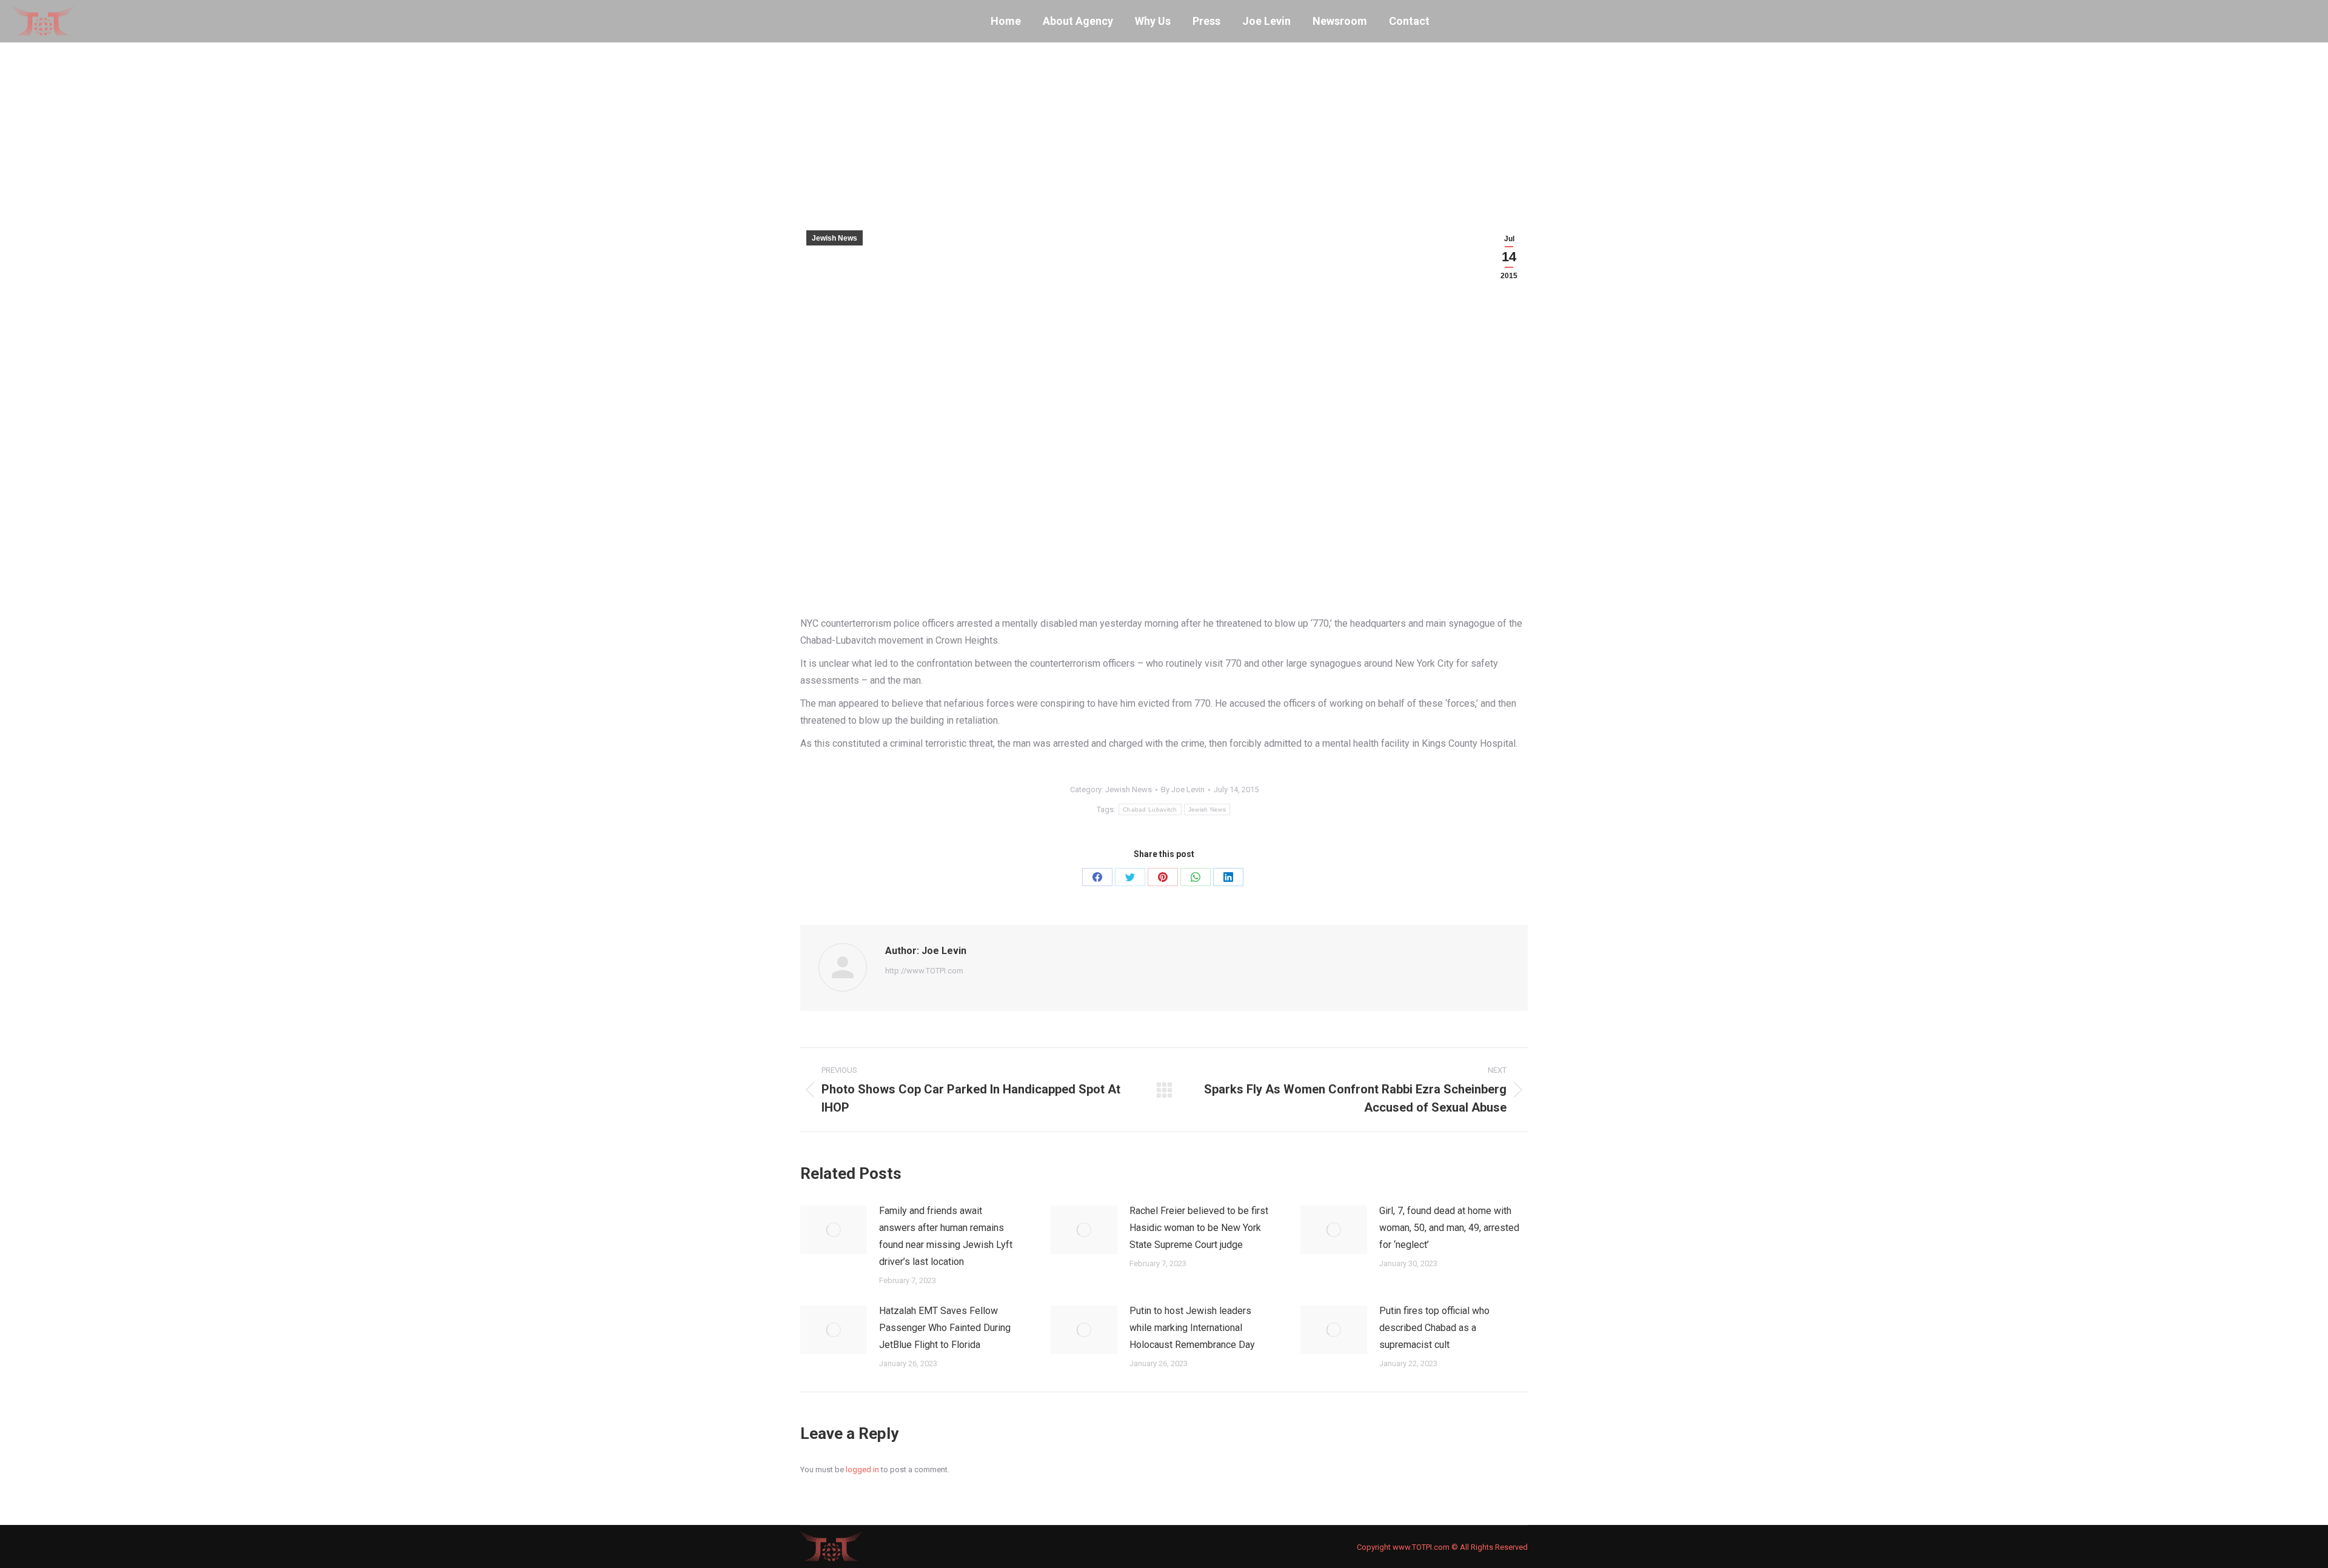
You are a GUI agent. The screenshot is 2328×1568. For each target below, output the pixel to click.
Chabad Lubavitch (1150, 809)
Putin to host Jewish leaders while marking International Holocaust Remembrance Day (1192, 1328)
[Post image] (834, 1230)
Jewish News (835, 238)
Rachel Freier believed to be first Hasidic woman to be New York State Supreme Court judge (1199, 1228)
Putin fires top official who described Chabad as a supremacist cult (1434, 1328)
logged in (862, 1470)
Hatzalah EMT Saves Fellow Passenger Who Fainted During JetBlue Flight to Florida (945, 1328)
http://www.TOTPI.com (924, 971)
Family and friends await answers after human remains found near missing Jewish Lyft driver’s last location (946, 1236)
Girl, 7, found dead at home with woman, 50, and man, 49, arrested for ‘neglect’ (1449, 1228)
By (1183, 789)
